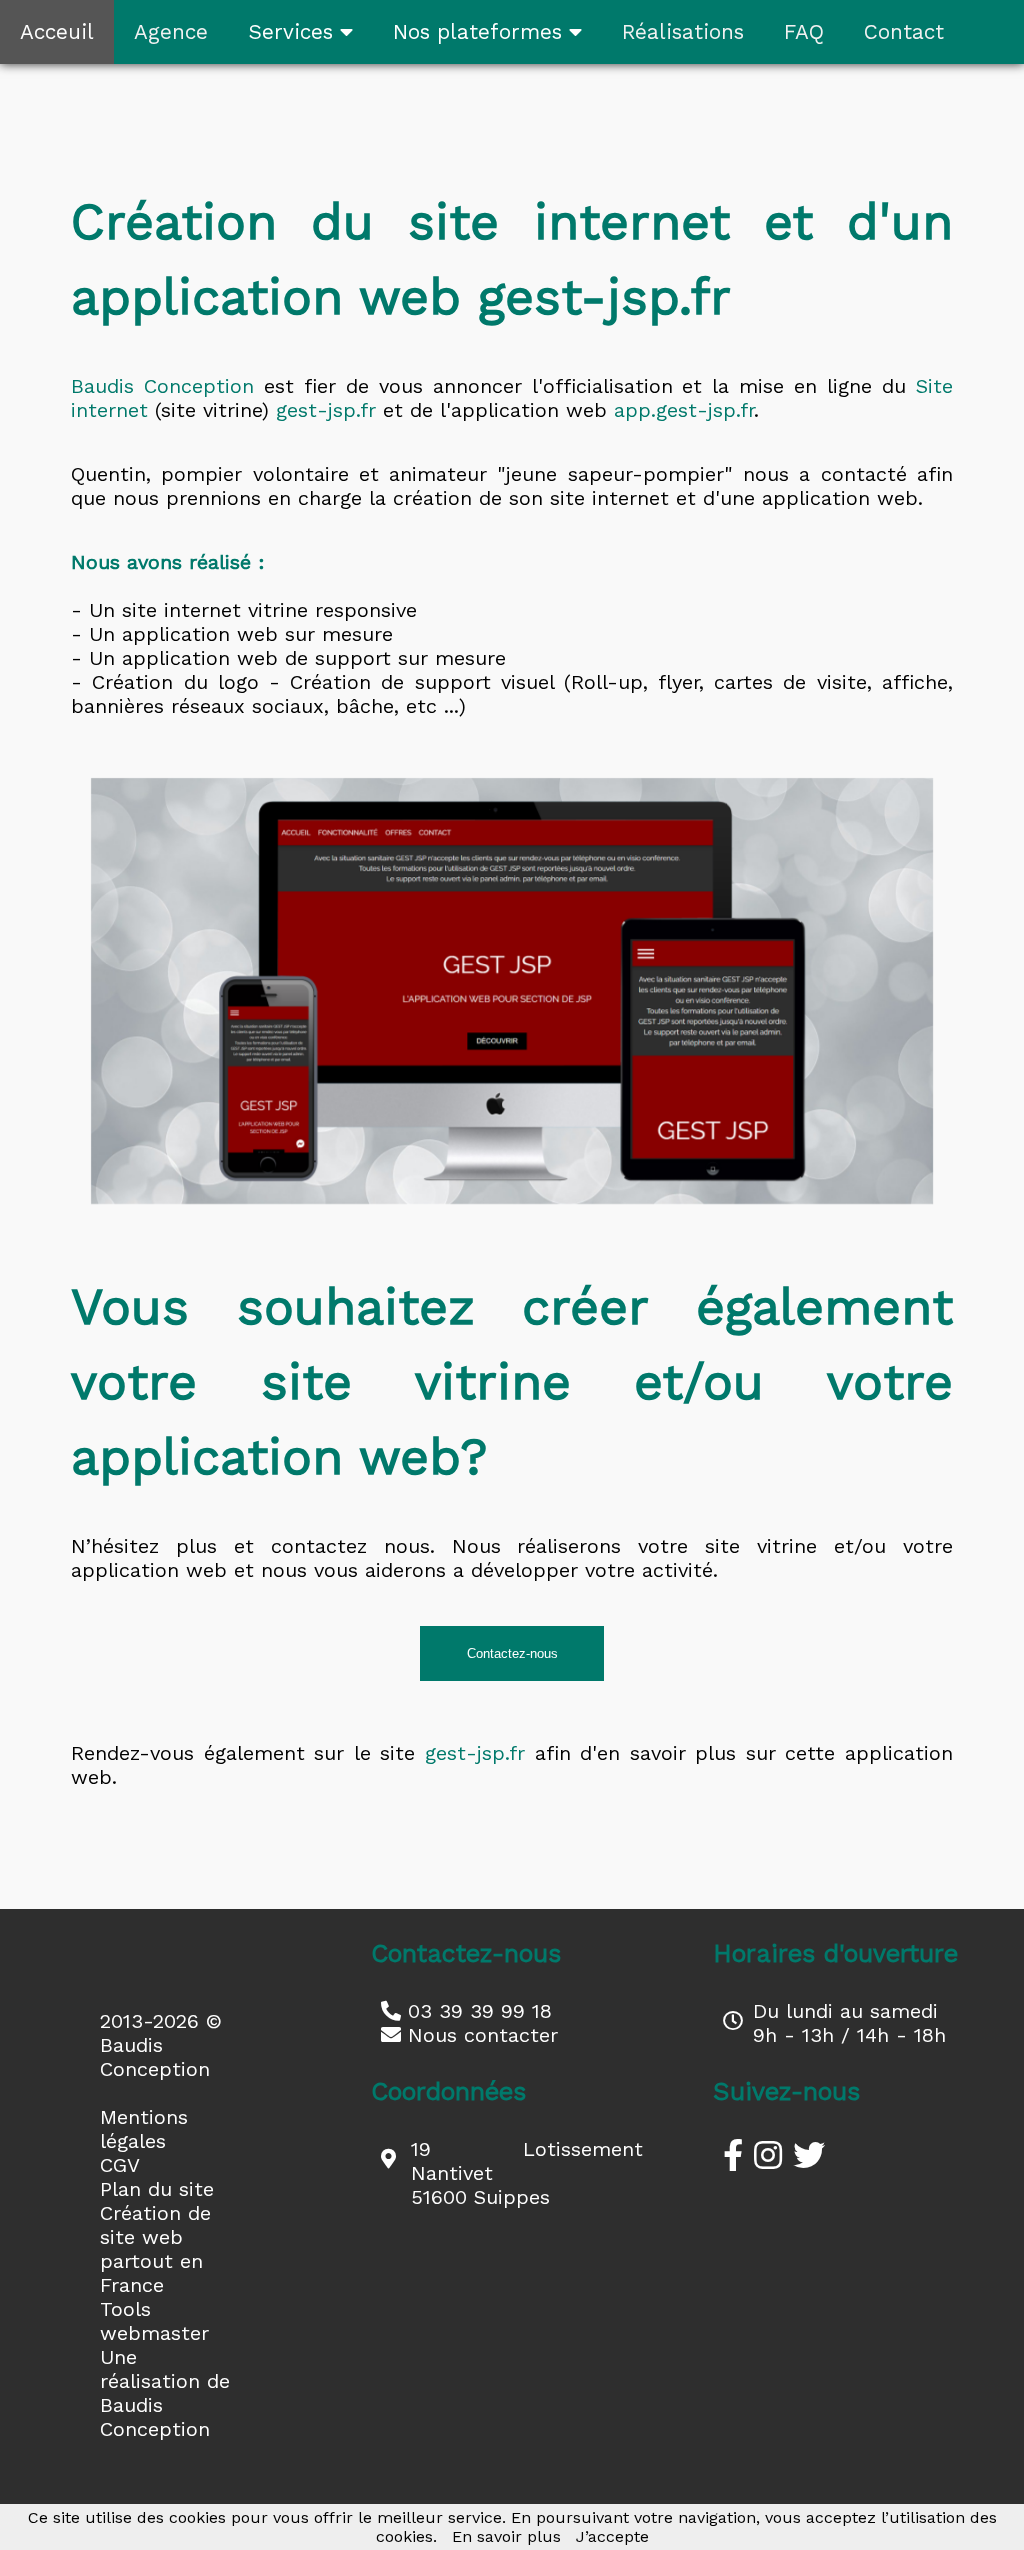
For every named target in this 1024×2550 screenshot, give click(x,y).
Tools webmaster (154, 2321)
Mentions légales (144, 2129)
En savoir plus (506, 2536)
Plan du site (157, 2189)
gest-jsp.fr (326, 410)
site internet (181, 610)
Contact (904, 32)
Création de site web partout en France (155, 2249)
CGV (120, 2165)
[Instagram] (768, 2156)
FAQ (804, 32)
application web (200, 634)
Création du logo (175, 682)
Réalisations (683, 32)
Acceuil (57, 32)
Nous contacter (479, 2035)
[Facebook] (733, 2156)
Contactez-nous (512, 1653)
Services (294, 32)
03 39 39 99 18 (476, 2011)
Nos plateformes (481, 32)
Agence (171, 32)
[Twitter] (809, 2156)
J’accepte (612, 2536)
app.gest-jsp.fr (684, 410)
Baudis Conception (162, 386)
